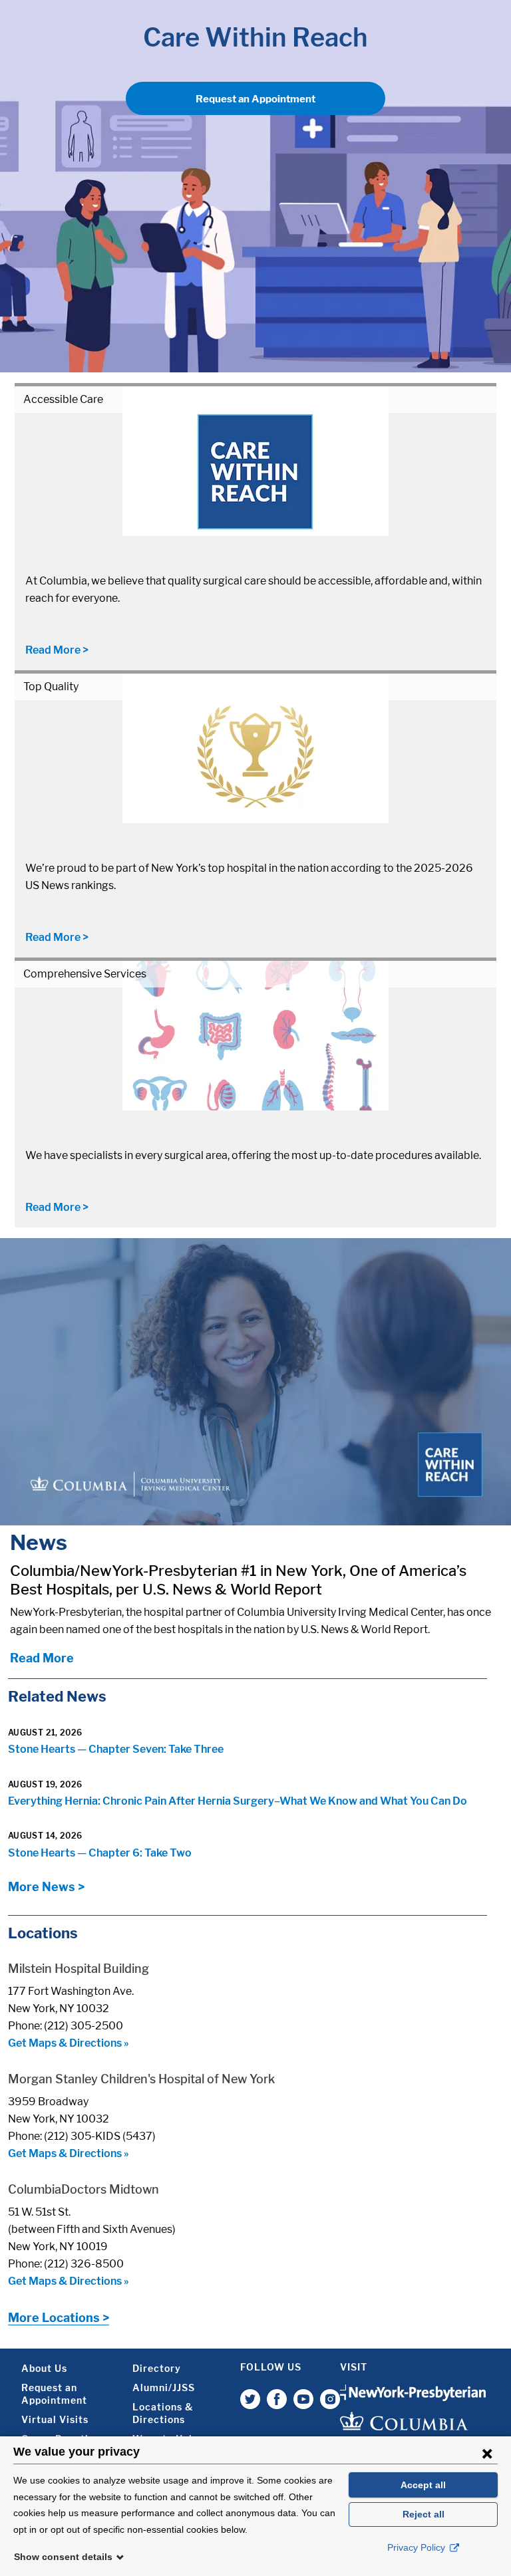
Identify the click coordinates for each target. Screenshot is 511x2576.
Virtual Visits (55, 2419)
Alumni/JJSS (164, 2387)
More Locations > (59, 2318)
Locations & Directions (163, 2413)
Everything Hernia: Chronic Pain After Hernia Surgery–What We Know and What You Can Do (238, 1801)
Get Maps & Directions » (69, 2043)
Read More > (57, 650)
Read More (42, 1658)
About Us (44, 2368)
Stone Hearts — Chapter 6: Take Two (100, 1853)
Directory (157, 2368)
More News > (46, 1887)
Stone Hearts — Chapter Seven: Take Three (116, 1749)
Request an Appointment (255, 99)
